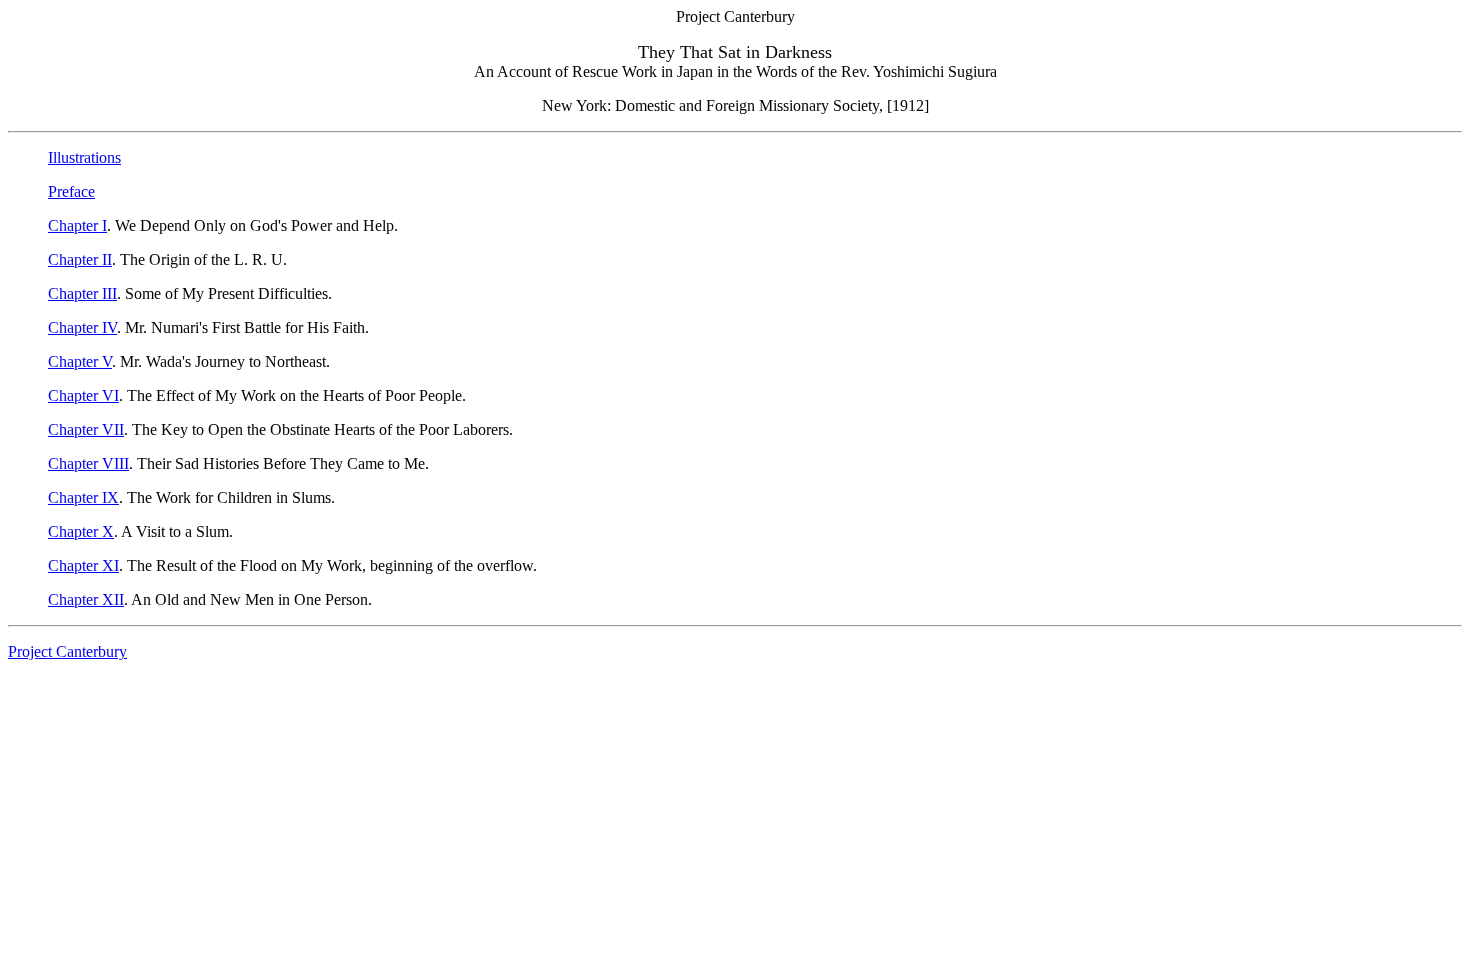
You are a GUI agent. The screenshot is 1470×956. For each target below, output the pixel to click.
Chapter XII (86, 599)
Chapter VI (83, 395)
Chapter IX (83, 497)
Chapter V (80, 361)
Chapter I (77, 225)
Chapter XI (83, 565)
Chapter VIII (88, 463)
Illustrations (84, 157)
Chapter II (80, 259)
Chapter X (81, 531)
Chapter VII (86, 429)
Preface (71, 191)
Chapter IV (82, 327)
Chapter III (82, 293)
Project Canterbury (67, 651)
